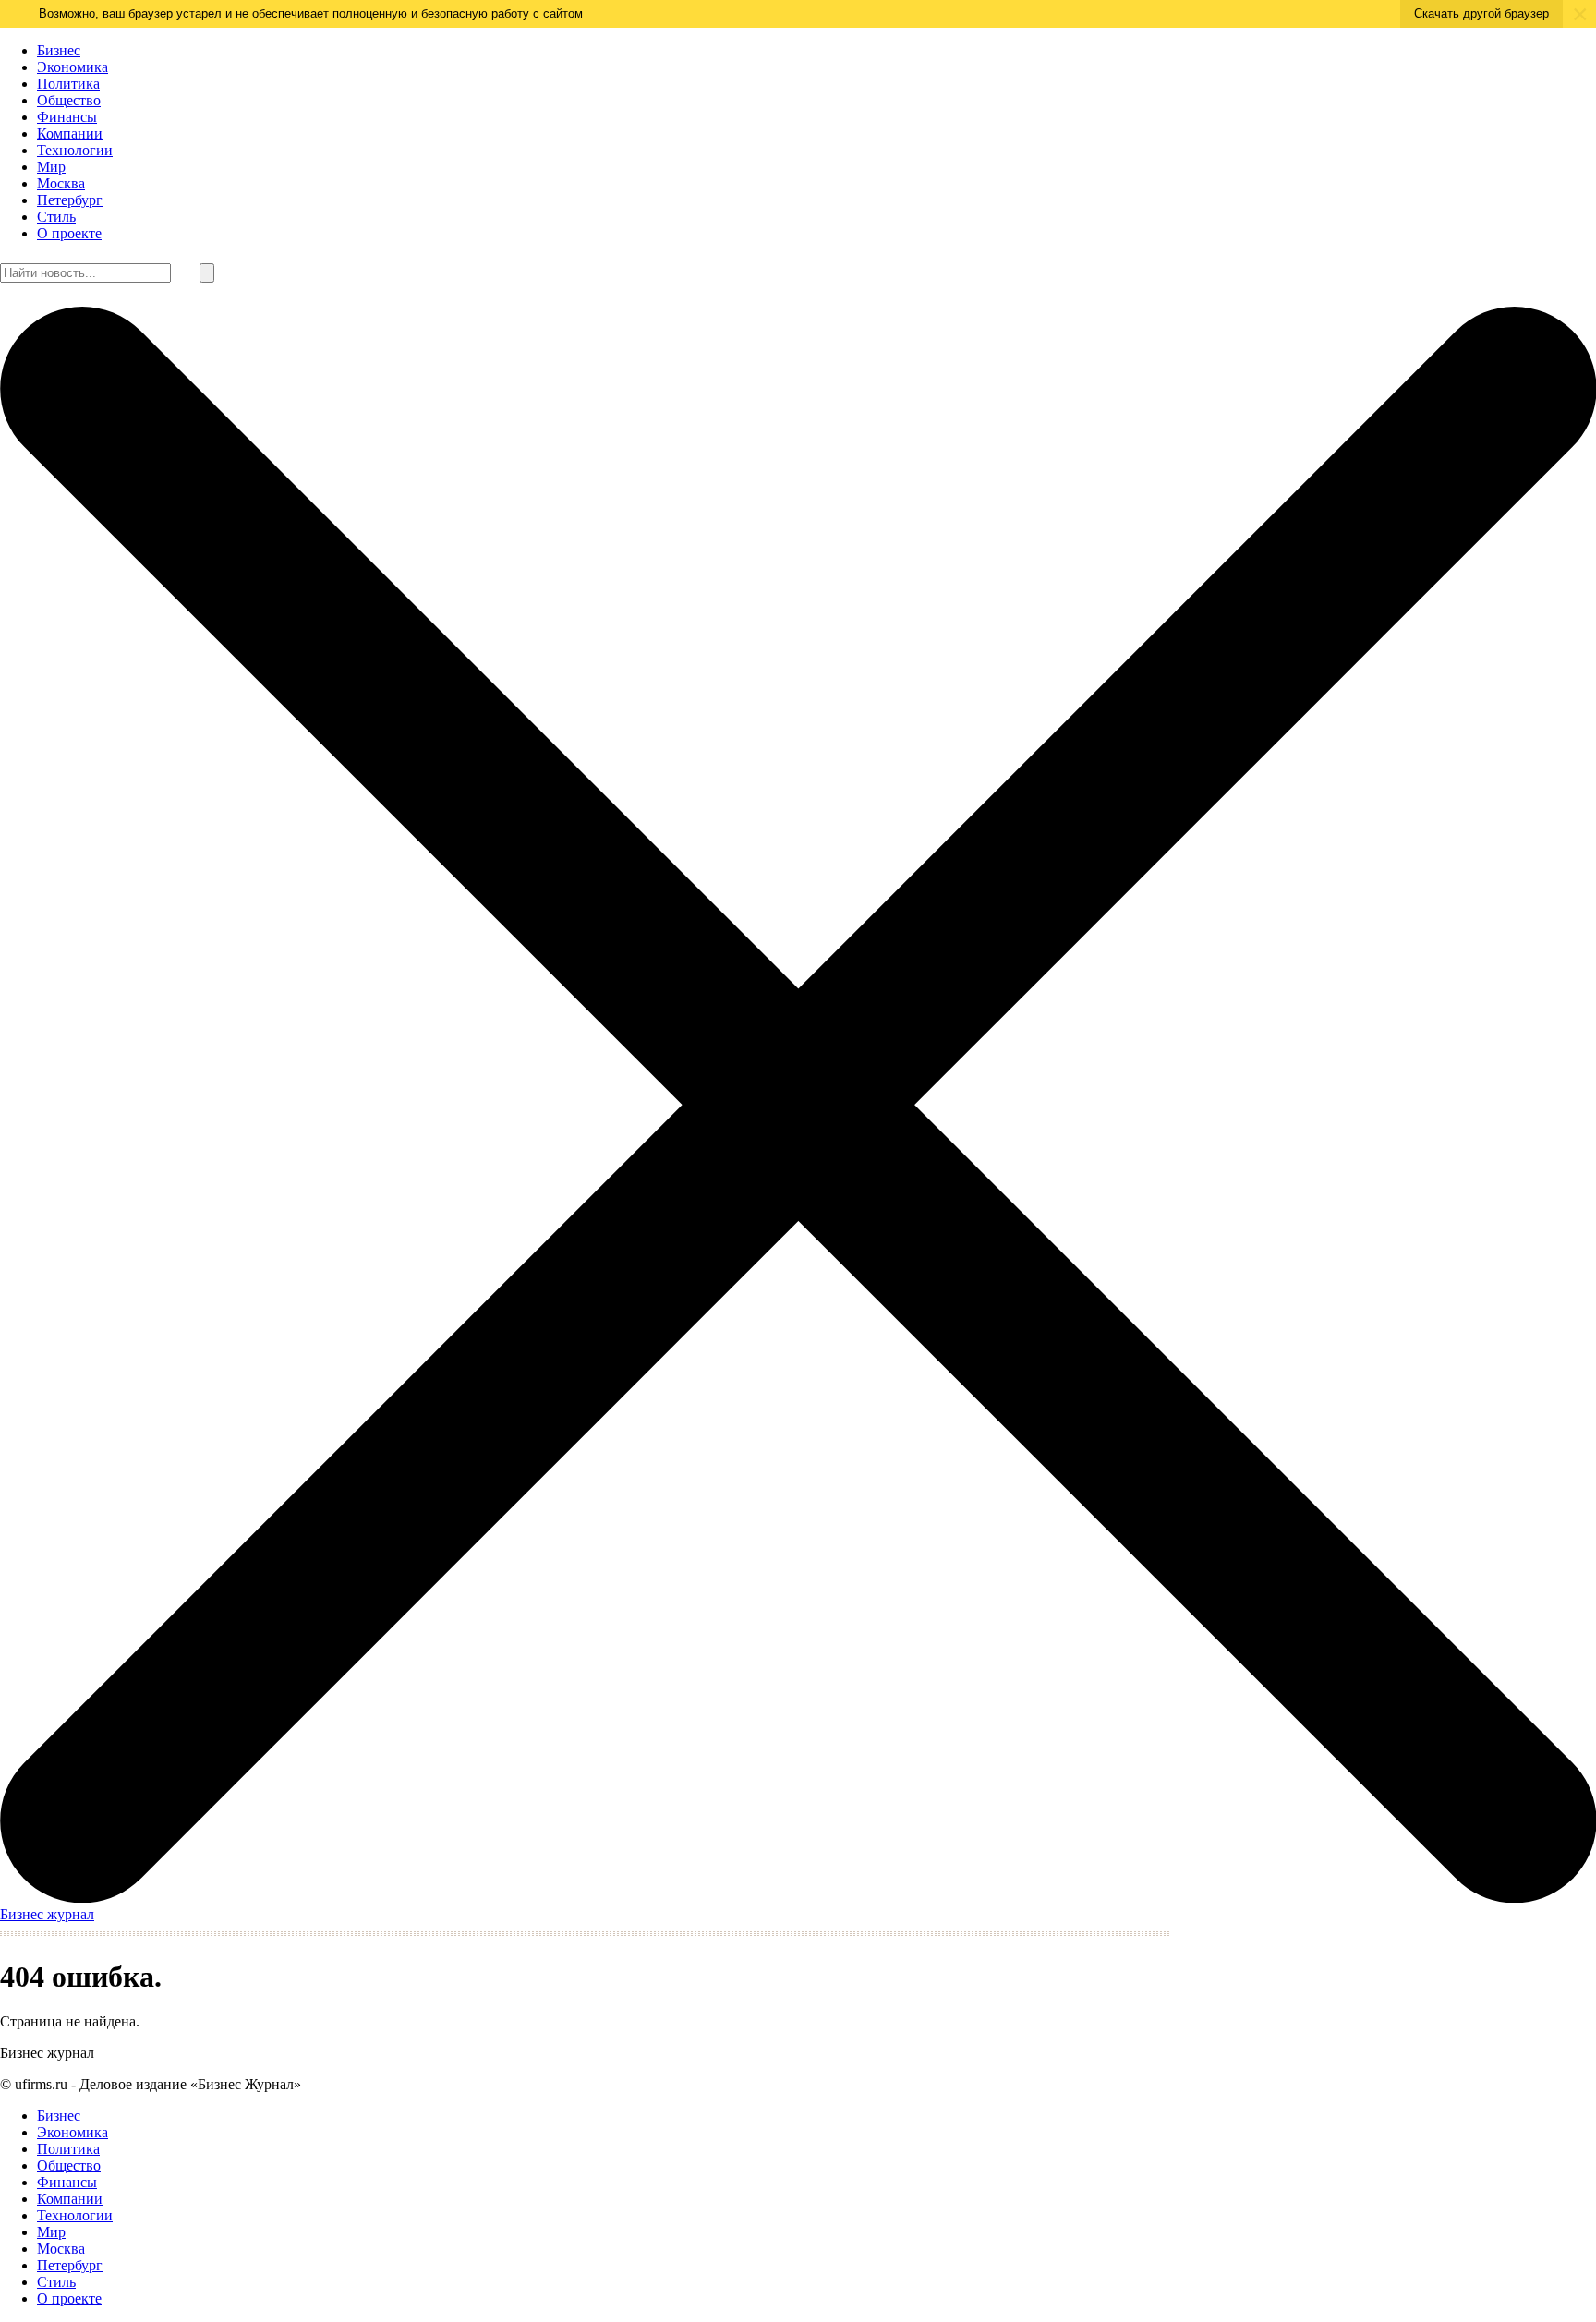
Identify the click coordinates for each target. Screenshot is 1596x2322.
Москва (61, 183)
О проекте (69, 233)
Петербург (70, 200)
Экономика (73, 67)
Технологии (75, 150)
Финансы (67, 117)
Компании (70, 133)
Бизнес (59, 50)
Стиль (56, 217)
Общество (69, 100)
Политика (68, 84)
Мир (51, 167)
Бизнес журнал (47, 1914)
